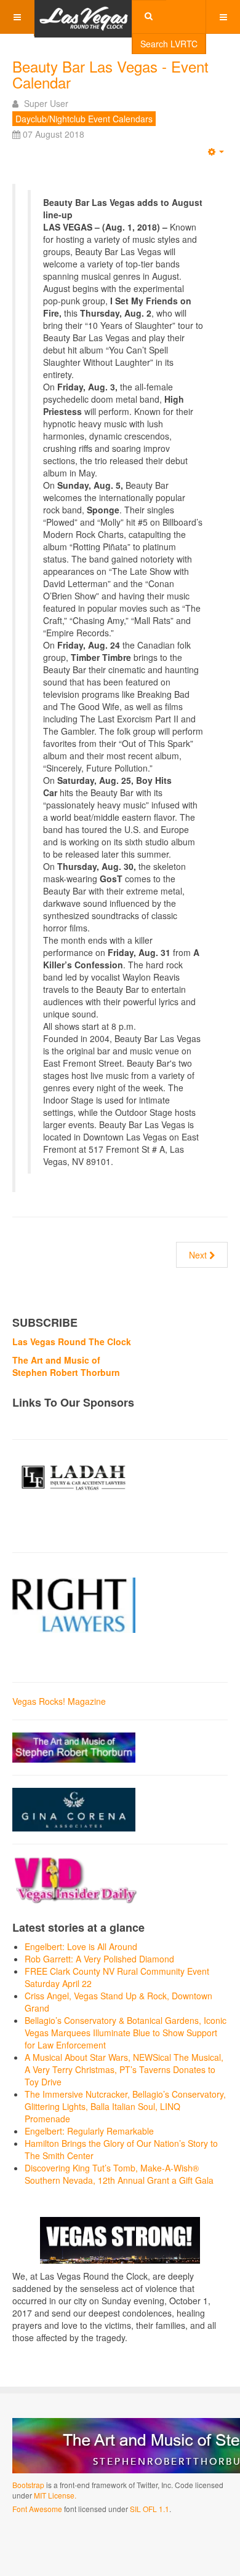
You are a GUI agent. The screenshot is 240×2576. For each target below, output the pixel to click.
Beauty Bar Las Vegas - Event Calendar (110, 74)
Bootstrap (28, 2485)
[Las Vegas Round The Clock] (84, 17)
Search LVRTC (169, 44)
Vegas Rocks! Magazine (59, 1701)
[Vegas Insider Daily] (76, 1879)
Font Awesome (37, 2509)
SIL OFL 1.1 (150, 2509)
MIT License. (55, 2495)
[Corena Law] (74, 1809)
